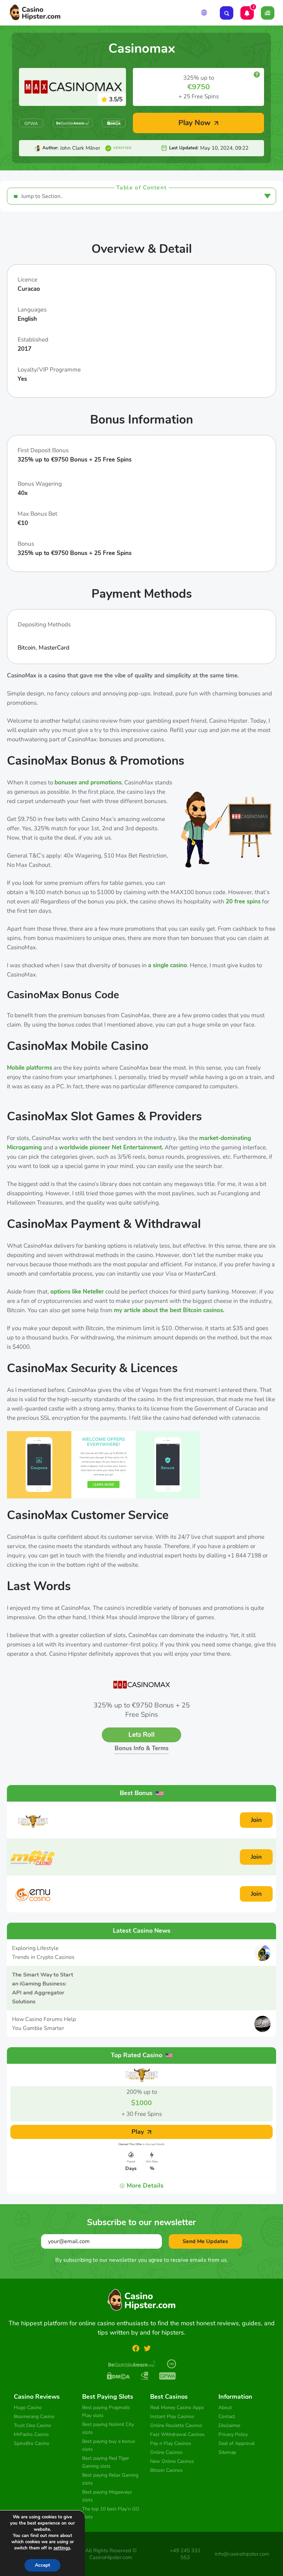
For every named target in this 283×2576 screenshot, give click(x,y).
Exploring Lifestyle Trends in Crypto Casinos (43, 1953)
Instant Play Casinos (172, 2416)
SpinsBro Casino (32, 2443)
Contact (227, 2416)
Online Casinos (167, 2452)
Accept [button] (42, 2565)
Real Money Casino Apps (177, 2407)
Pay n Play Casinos (171, 2443)
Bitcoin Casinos (167, 2470)
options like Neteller (77, 1292)
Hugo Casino (28, 2407)
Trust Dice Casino (32, 2425)
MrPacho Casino (31, 2434)
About (225, 2407)
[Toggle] (268, 13)
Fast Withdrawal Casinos (177, 2434)
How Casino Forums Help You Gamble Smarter (44, 2024)
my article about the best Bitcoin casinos (168, 1310)
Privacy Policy (233, 2434)
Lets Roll (141, 1735)
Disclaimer (230, 2425)
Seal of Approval (237, 2443)
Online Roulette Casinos (176, 2425)
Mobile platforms (30, 1068)
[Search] (227, 13)
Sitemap (227, 2452)
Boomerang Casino (34, 2416)
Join (256, 1820)
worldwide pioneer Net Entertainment (110, 1147)
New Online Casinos (172, 2461)
